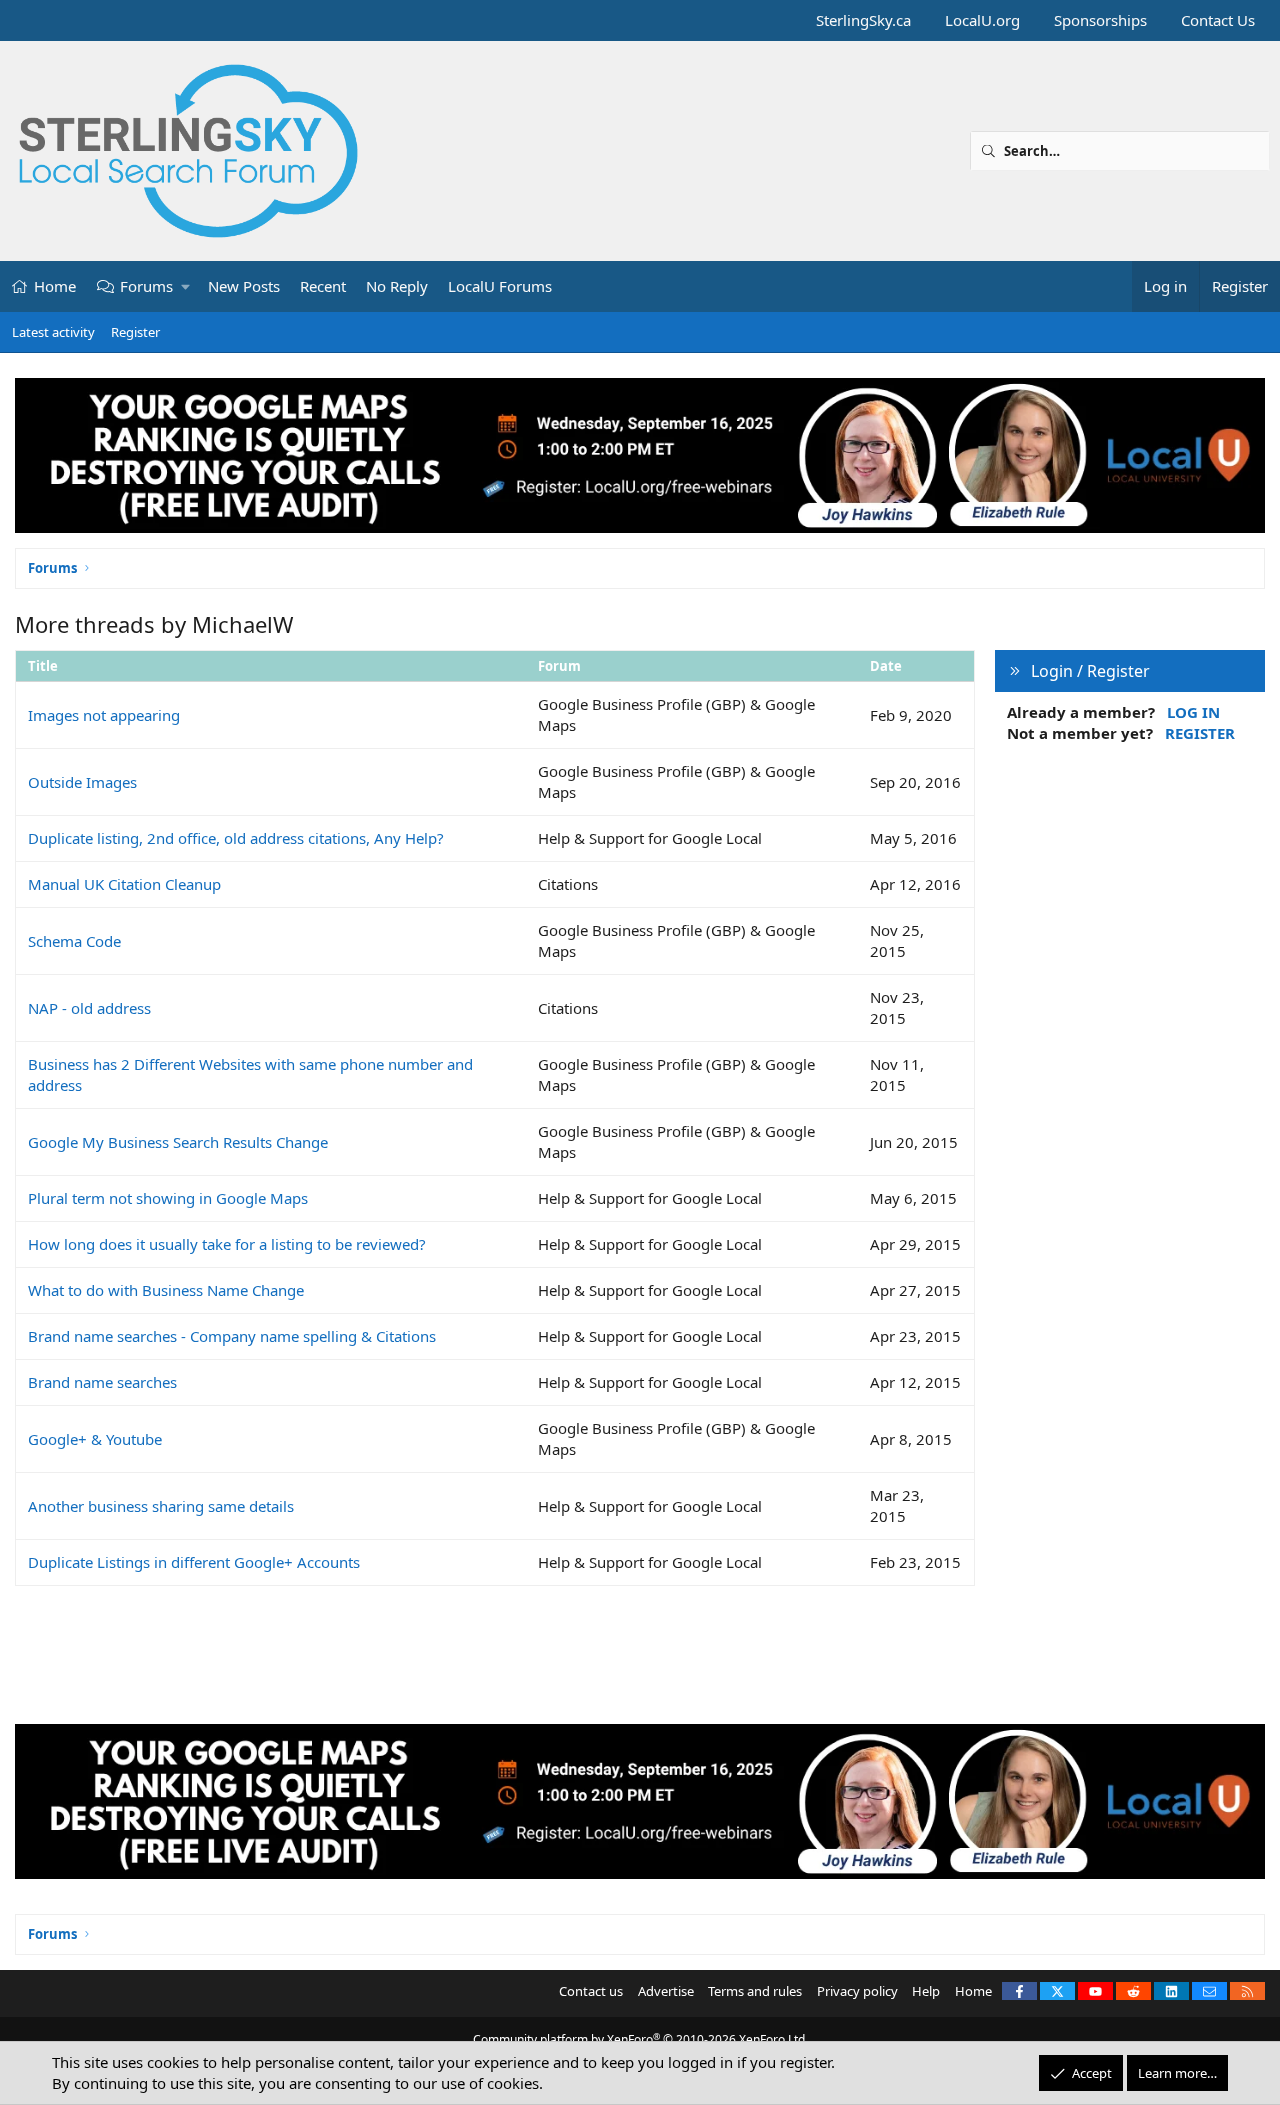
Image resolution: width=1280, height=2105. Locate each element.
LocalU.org (982, 20)
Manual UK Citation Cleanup (124, 884)
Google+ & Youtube (95, 1439)
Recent (323, 286)
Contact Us (1218, 20)
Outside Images (82, 782)
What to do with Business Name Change (166, 1290)
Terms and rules (755, 1991)
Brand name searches (102, 1382)
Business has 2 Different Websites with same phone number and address (250, 1074)
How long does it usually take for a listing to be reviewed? (227, 1244)
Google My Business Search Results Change (178, 1142)
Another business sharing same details (161, 1506)
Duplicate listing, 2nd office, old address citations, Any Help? (236, 838)
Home (55, 286)
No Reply (397, 286)
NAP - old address (89, 1008)
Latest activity (53, 332)
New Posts (244, 286)
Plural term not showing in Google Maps (168, 1198)
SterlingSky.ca (863, 20)
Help (926, 1991)
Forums (146, 286)
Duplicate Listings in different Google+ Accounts (194, 1562)
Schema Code (74, 941)
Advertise (666, 1991)
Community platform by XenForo (640, 2039)
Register (135, 332)
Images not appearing (104, 715)
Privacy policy (857, 1991)
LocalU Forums (500, 286)
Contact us (591, 1991)
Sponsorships (1100, 20)
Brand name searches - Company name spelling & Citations (232, 1336)
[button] (186, 286)
